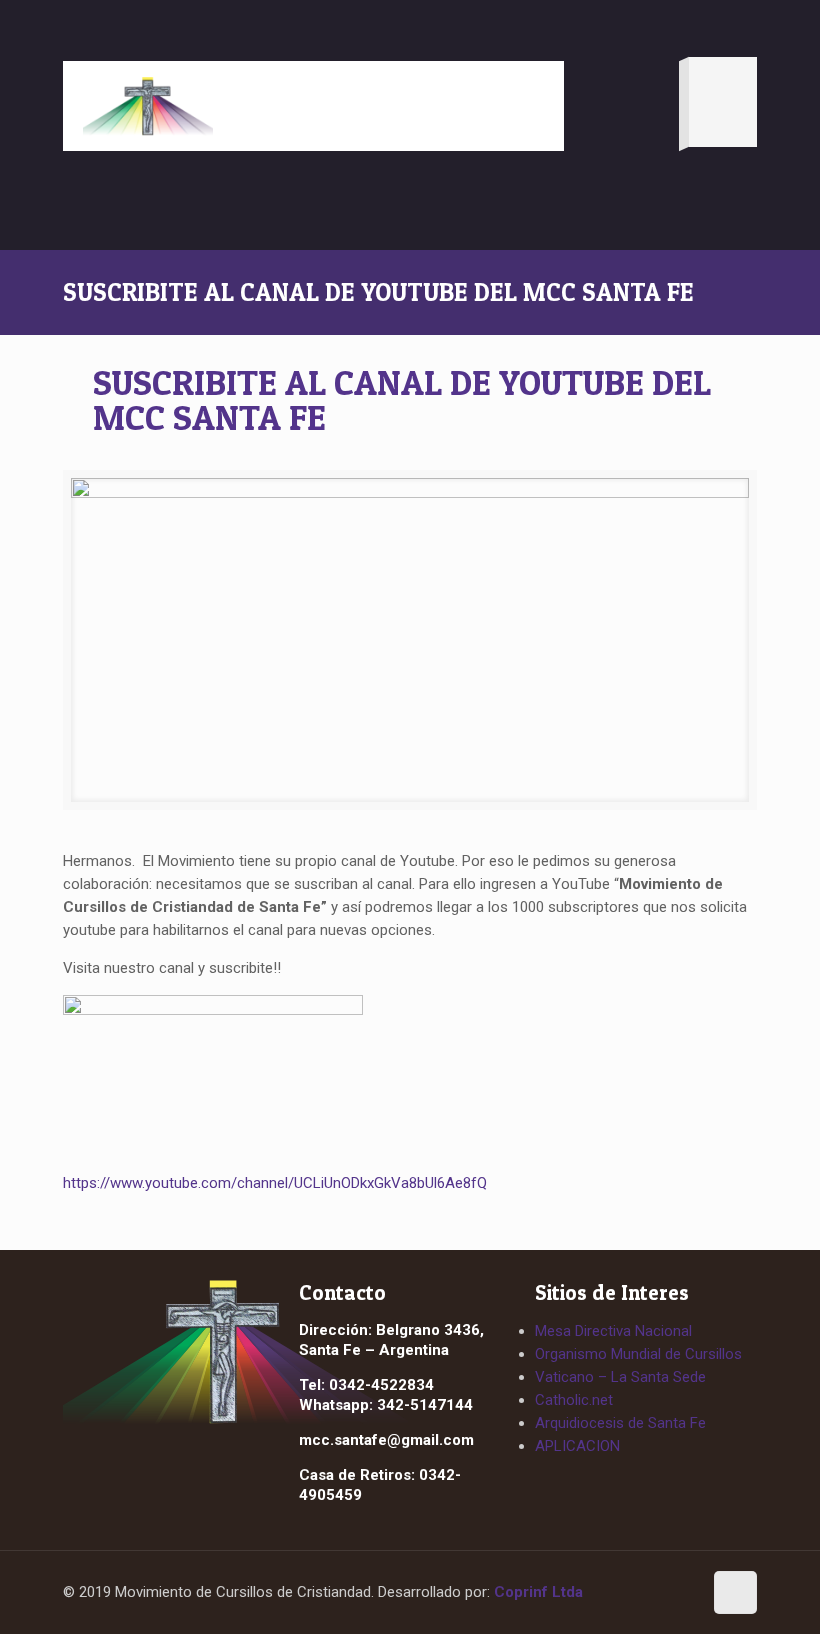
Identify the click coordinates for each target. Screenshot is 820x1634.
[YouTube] (678, 1594)
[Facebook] (641, 1594)
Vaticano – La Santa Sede (620, 1377)
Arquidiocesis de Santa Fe (620, 1423)
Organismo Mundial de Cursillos (638, 1354)
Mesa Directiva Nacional (613, 1331)
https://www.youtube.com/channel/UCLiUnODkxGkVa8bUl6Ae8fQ (275, 1183)
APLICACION (577, 1446)
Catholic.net (574, 1400)
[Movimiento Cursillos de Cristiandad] (148, 106)
